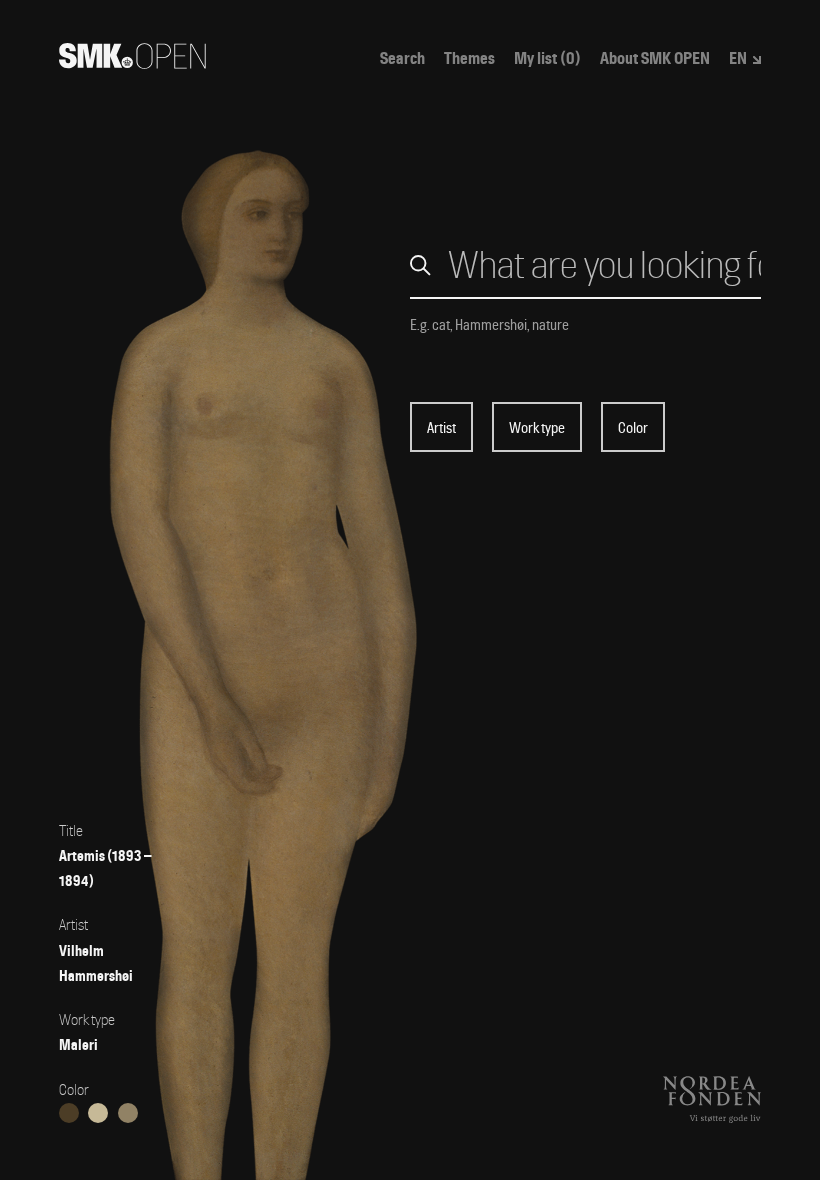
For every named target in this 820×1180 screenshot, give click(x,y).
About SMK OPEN (655, 59)
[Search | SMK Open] (132, 62)
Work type (537, 428)
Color (633, 428)
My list (547, 59)
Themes (469, 59)
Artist (441, 428)
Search (402, 59)
